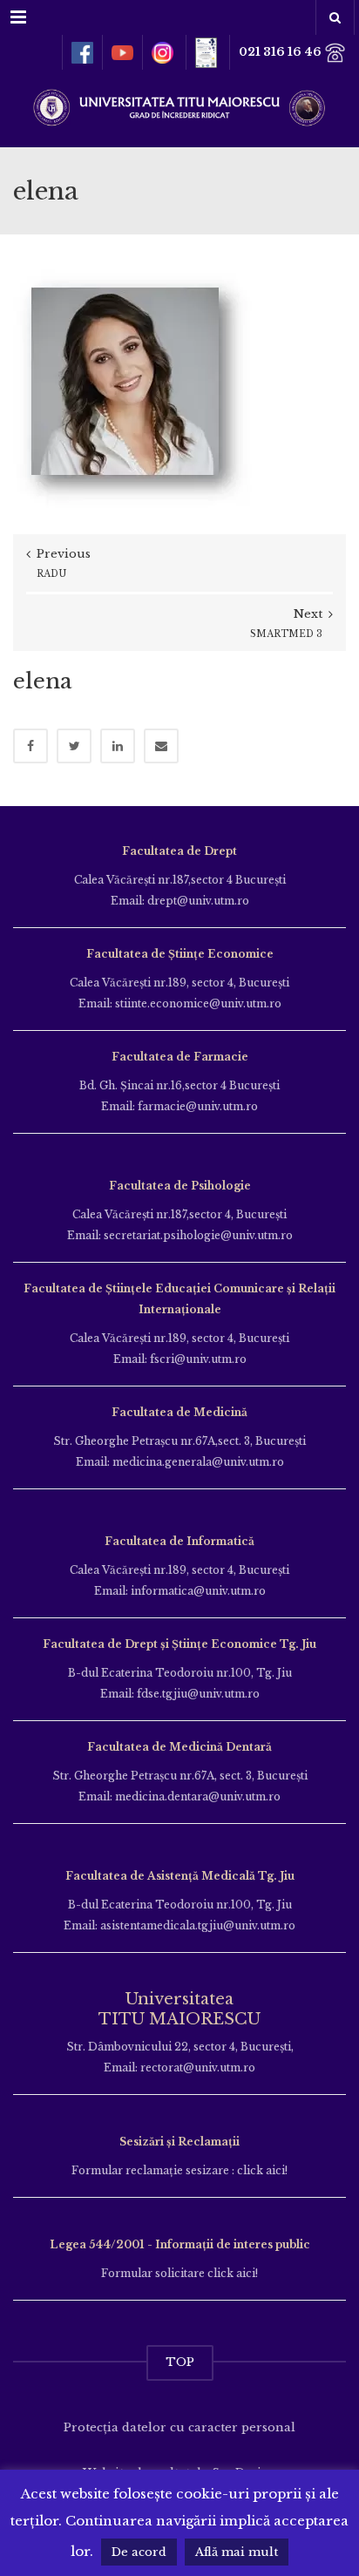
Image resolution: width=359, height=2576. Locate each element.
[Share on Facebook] (30, 746)
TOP (180, 2362)
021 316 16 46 (281, 52)
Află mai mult (237, 2552)
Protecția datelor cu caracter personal (179, 2427)
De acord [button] (139, 2552)
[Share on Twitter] (74, 746)
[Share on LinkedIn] (118, 746)
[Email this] (161, 746)
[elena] (134, 389)
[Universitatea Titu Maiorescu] (179, 106)
